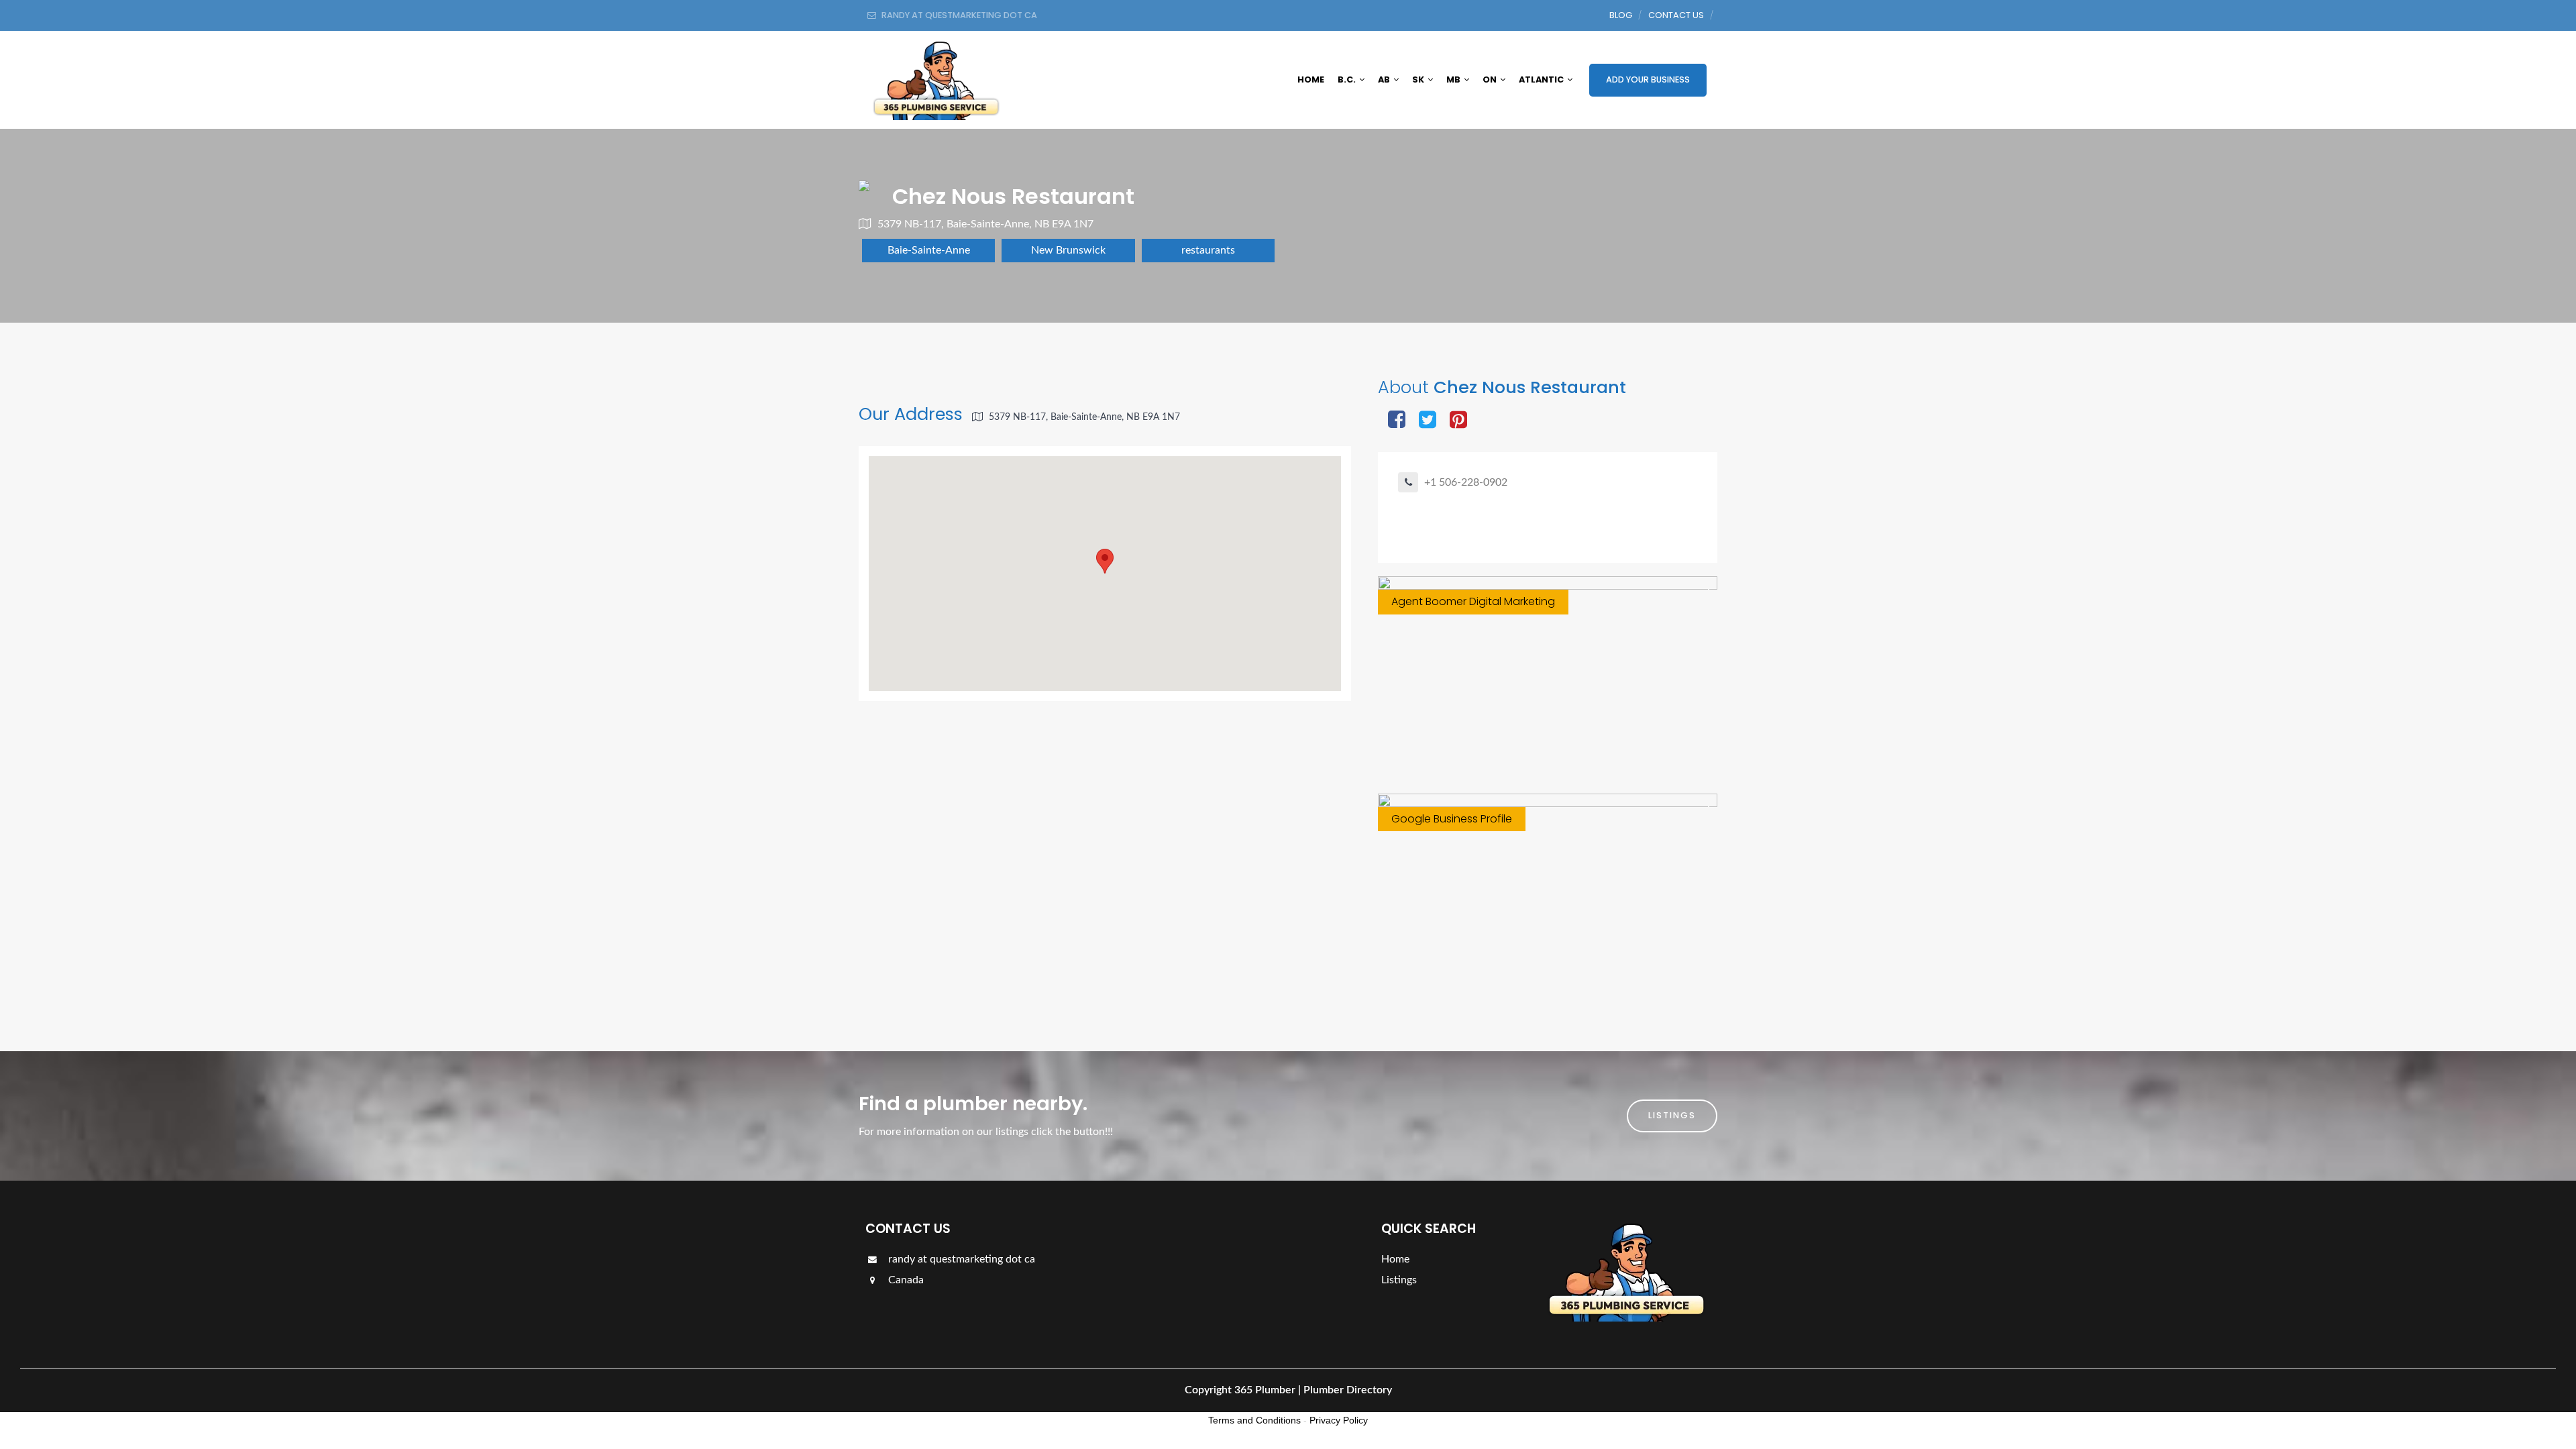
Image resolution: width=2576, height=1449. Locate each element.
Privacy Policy (1339, 1420)
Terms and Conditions (1254, 1420)
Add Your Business (1648, 79)
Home (1311, 79)
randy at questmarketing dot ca (960, 1259)
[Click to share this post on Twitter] (1428, 421)
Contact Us (1676, 15)
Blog (1621, 15)
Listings (1672, 1115)
